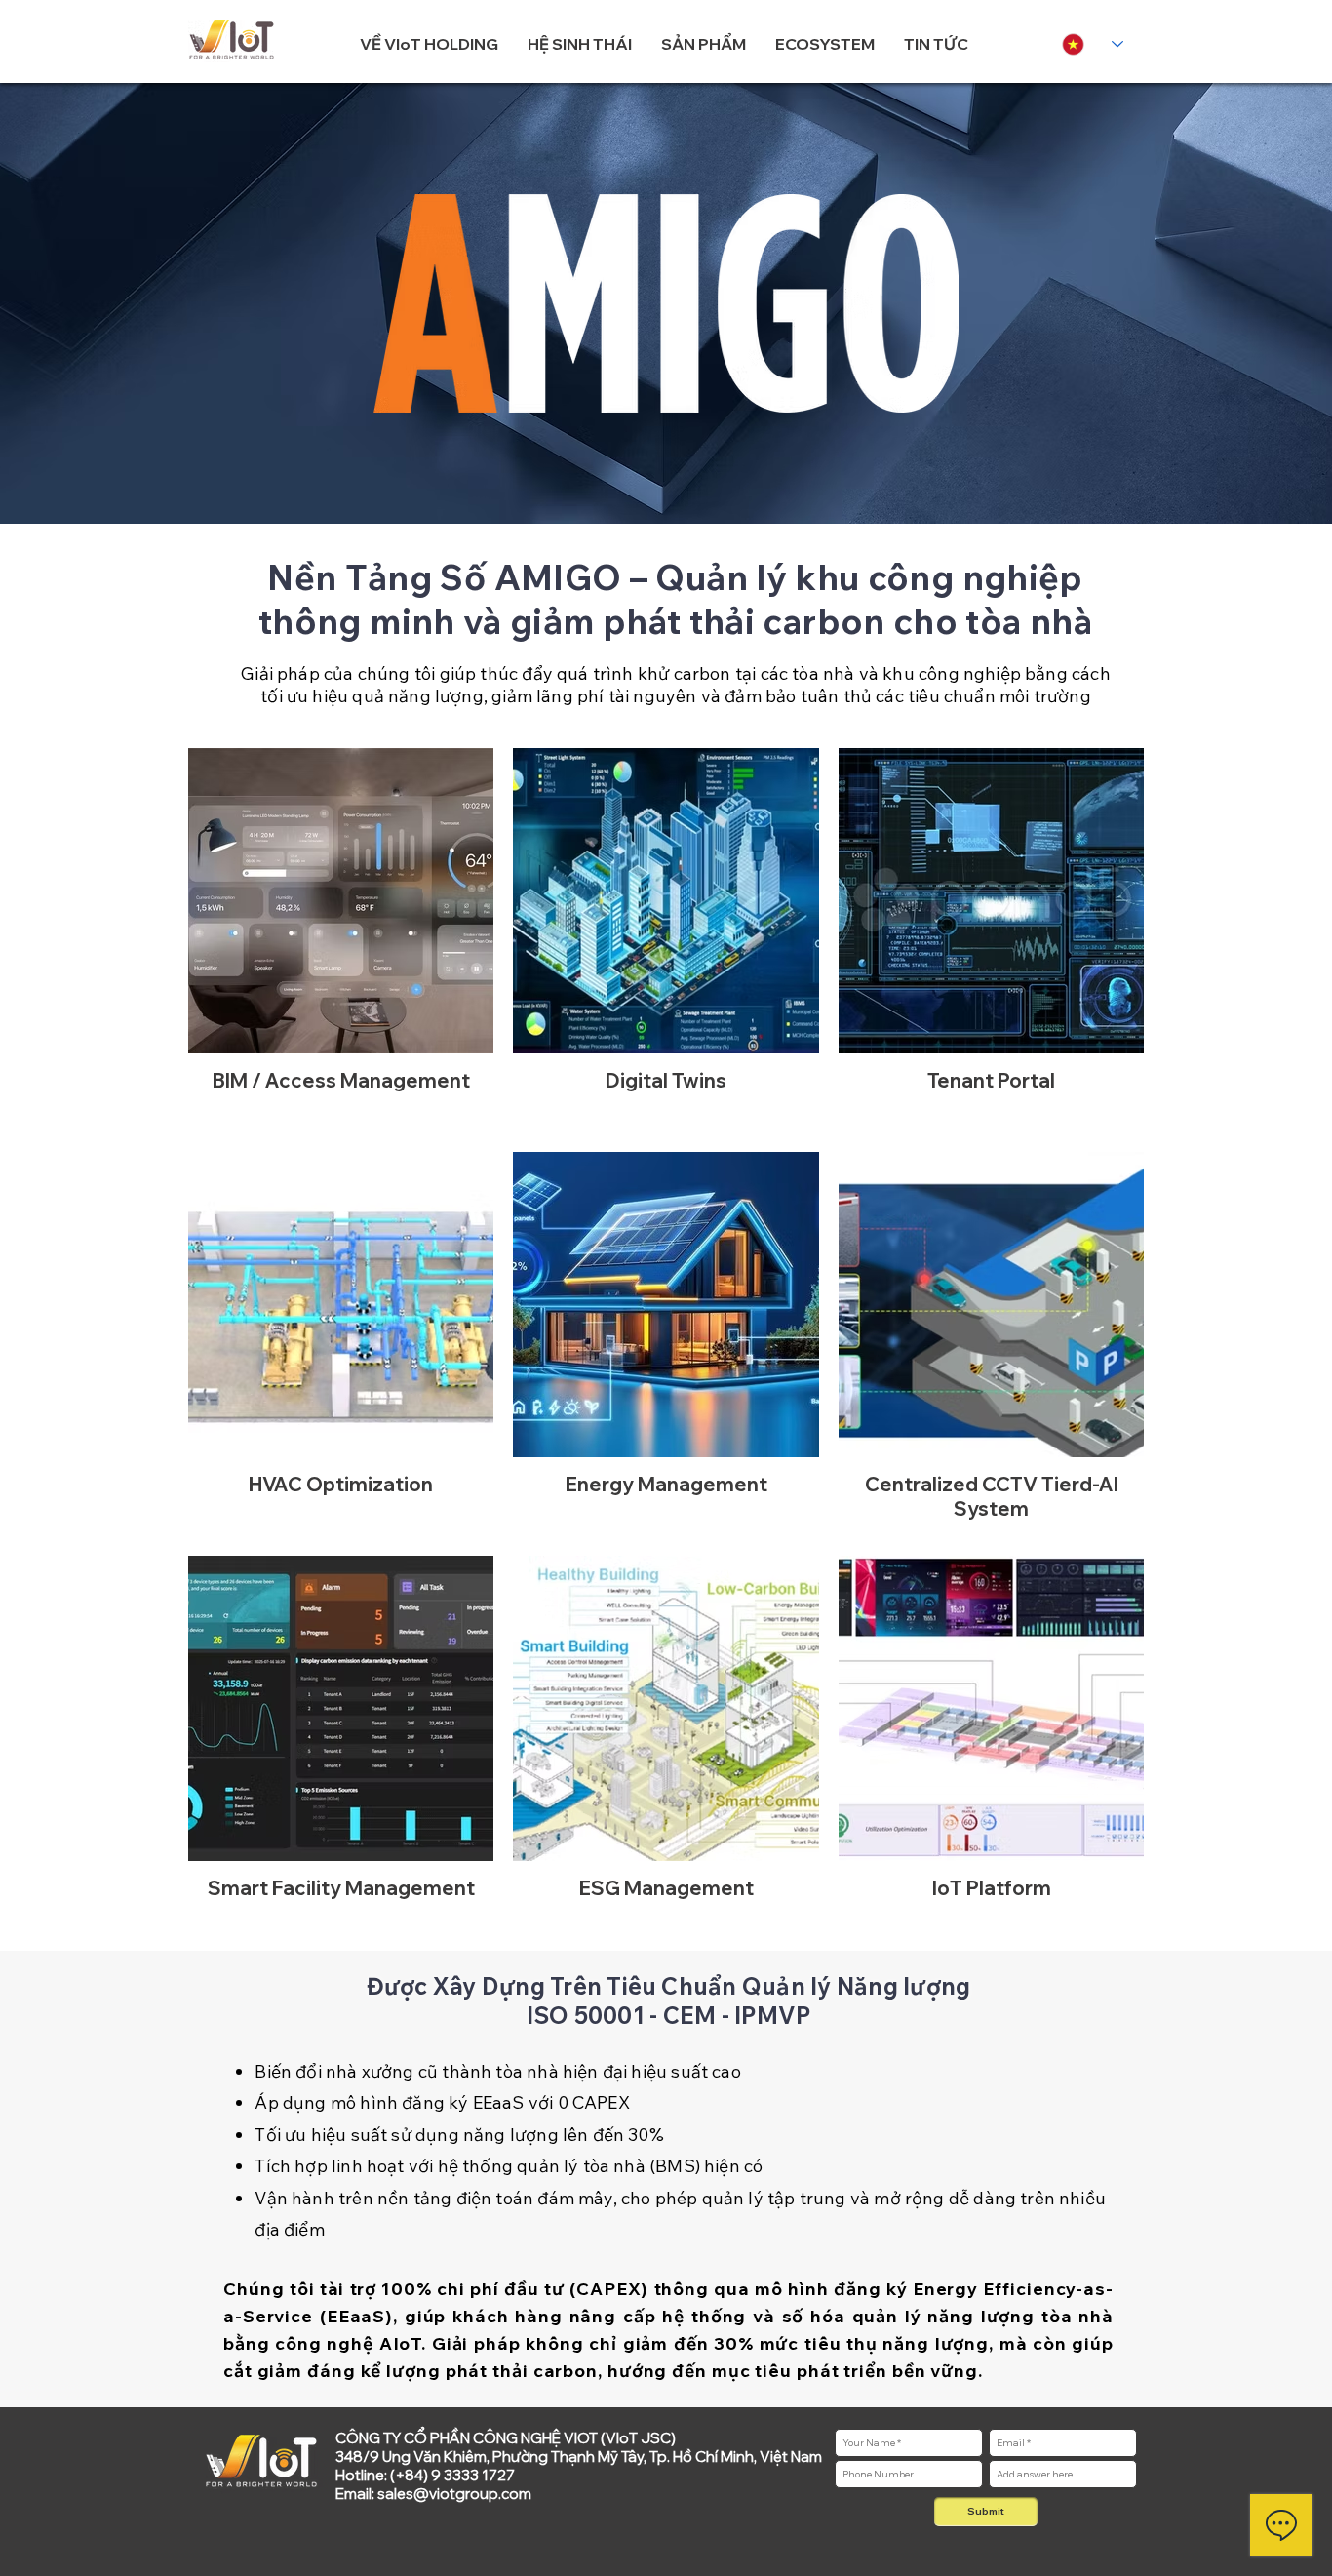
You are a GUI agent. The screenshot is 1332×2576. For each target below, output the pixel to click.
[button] (429, 44)
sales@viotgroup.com (454, 2494)
